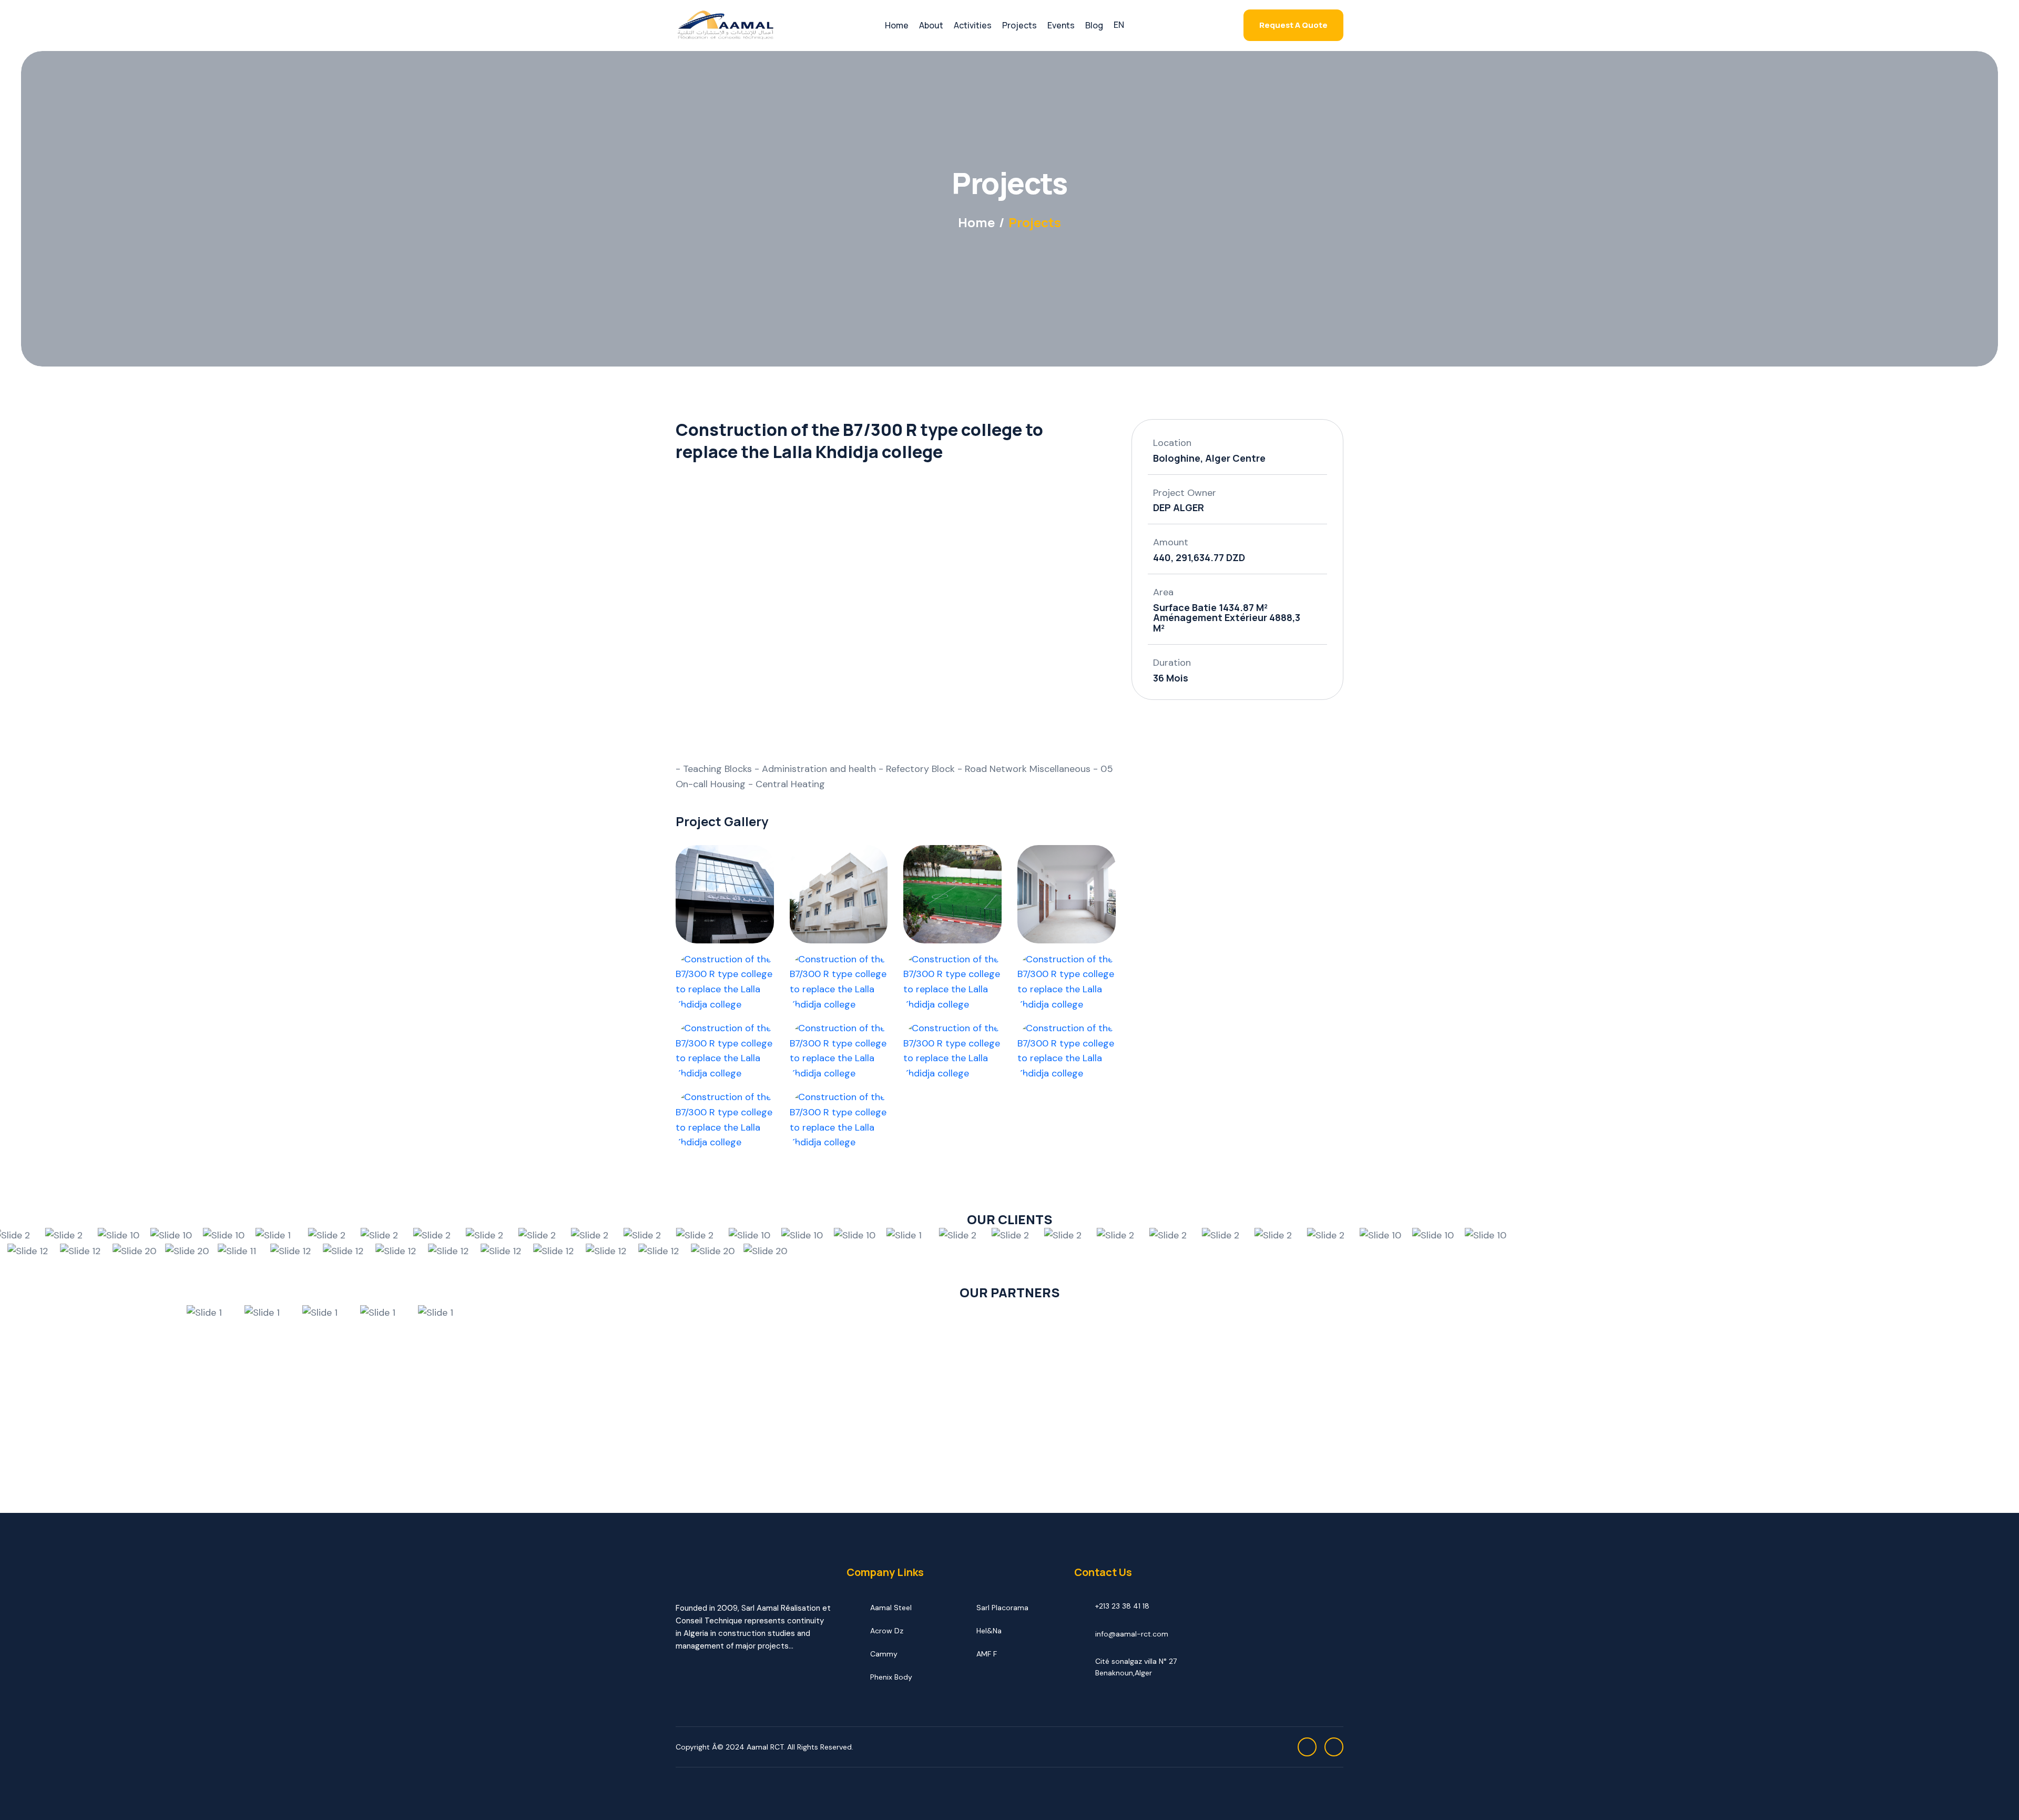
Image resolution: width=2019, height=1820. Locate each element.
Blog (1094, 25)
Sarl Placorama (1002, 1608)
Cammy (884, 1654)
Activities (973, 25)
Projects (1019, 25)
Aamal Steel (891, 1608)
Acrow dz (887, 1631)
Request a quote (1293, 25)
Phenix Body (891, 1677)
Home (897, 25)
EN (1119, 25)
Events (1061, 25)
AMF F (987, 1654)
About (931, 25)
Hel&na (989, 1631)
